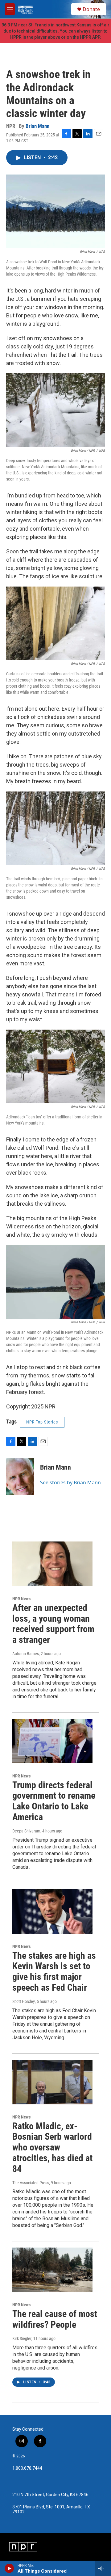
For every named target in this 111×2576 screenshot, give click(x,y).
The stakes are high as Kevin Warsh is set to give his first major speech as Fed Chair (54, 1971)
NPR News (21, 1599)
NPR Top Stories (42, 1422)
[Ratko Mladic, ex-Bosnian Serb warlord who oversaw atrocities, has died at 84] (52, 2082)
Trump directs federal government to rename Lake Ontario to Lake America (54, 1801)
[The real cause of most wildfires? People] (52, 2270)
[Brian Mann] (20, 1477)
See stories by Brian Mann (70, 1482)
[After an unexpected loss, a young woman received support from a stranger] (52, 1564)
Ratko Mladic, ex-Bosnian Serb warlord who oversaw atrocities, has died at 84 (52, 2147)
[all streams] (103, 2568)
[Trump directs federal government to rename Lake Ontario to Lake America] (52, 1741)
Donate (91, 9)
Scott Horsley (24, 2001)
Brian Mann (37, 126)
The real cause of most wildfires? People (55, 2319)
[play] (9, 2568)
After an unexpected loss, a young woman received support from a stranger (53, 1624)
